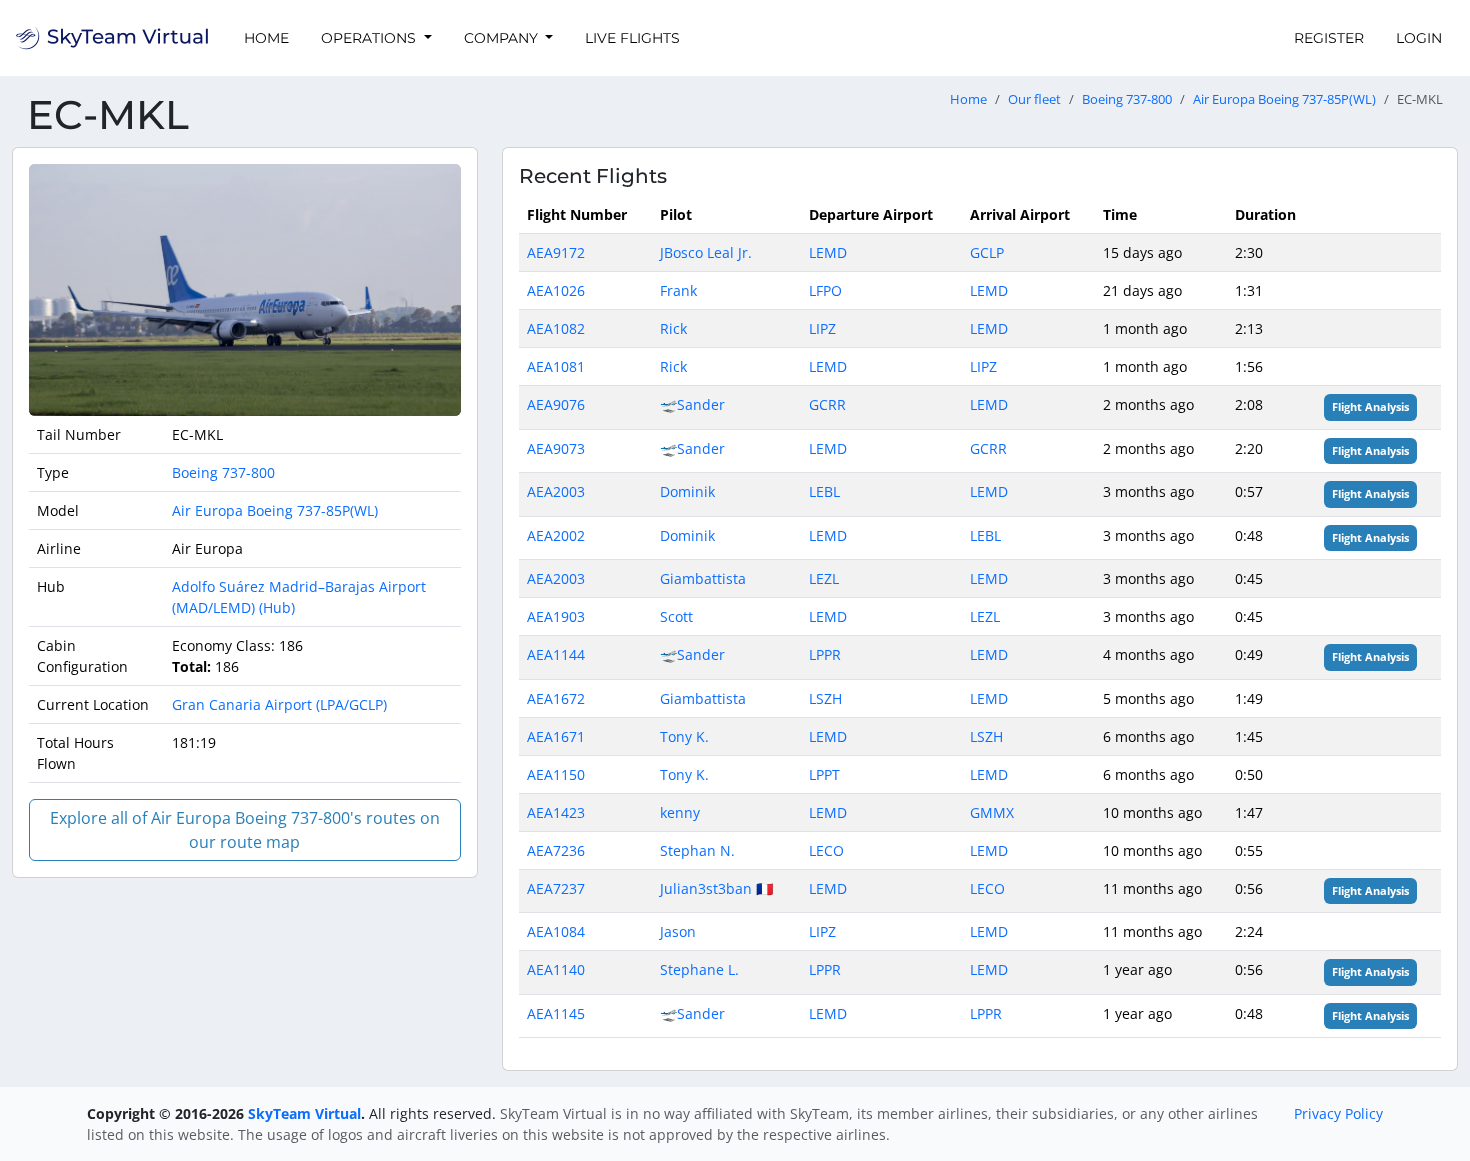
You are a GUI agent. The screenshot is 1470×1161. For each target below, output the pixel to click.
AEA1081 (556, 366)
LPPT (824, 774)
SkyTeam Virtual (304, 1113)
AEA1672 (556, 698)
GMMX (992, 812)
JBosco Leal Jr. (706, 252)
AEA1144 (556, 654)
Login (1419, 38)
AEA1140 (556, 969)
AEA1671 (556, 736)
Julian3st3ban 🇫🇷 (716, 888)
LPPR (825, 654)
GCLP (987, 252)
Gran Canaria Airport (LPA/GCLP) (279, 704)
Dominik (687, 491)
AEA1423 (556, 812)
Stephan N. (697, 850)
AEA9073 (556, 448)
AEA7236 (556, 850)
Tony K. (684, 736)
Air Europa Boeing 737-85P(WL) (1284, 99)
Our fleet (1034, 99)
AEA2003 (556, 491)
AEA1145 (556, 1013)
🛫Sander (692, 404)
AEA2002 (556, 535)
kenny (680, 812)
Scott (676, 616)
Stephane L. (699, 969)
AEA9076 (556, 404)
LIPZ (822, 328)
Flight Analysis (1370, 407)
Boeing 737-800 (1127, 99)
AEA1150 (556, 774)
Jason (678, 931)
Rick (673, 328)
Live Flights (632, 38)
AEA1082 (556, 328)
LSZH (825, 698)
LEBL (824, 491)
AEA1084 (556, 931)
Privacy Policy (1338, 1113)
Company (503, 38)
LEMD (828, 252)
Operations (370, 38)
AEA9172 (556, 252)
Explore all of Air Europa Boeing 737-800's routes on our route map (245, 830)
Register (1329, 38)
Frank (678, 290)
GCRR (827, 404)
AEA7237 (556, 888)
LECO (826, 850)
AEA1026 (556, 290)
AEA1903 (556, 616)
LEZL (824, 578)
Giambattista (703, 578)
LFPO (825, 290)
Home (266, 38)
